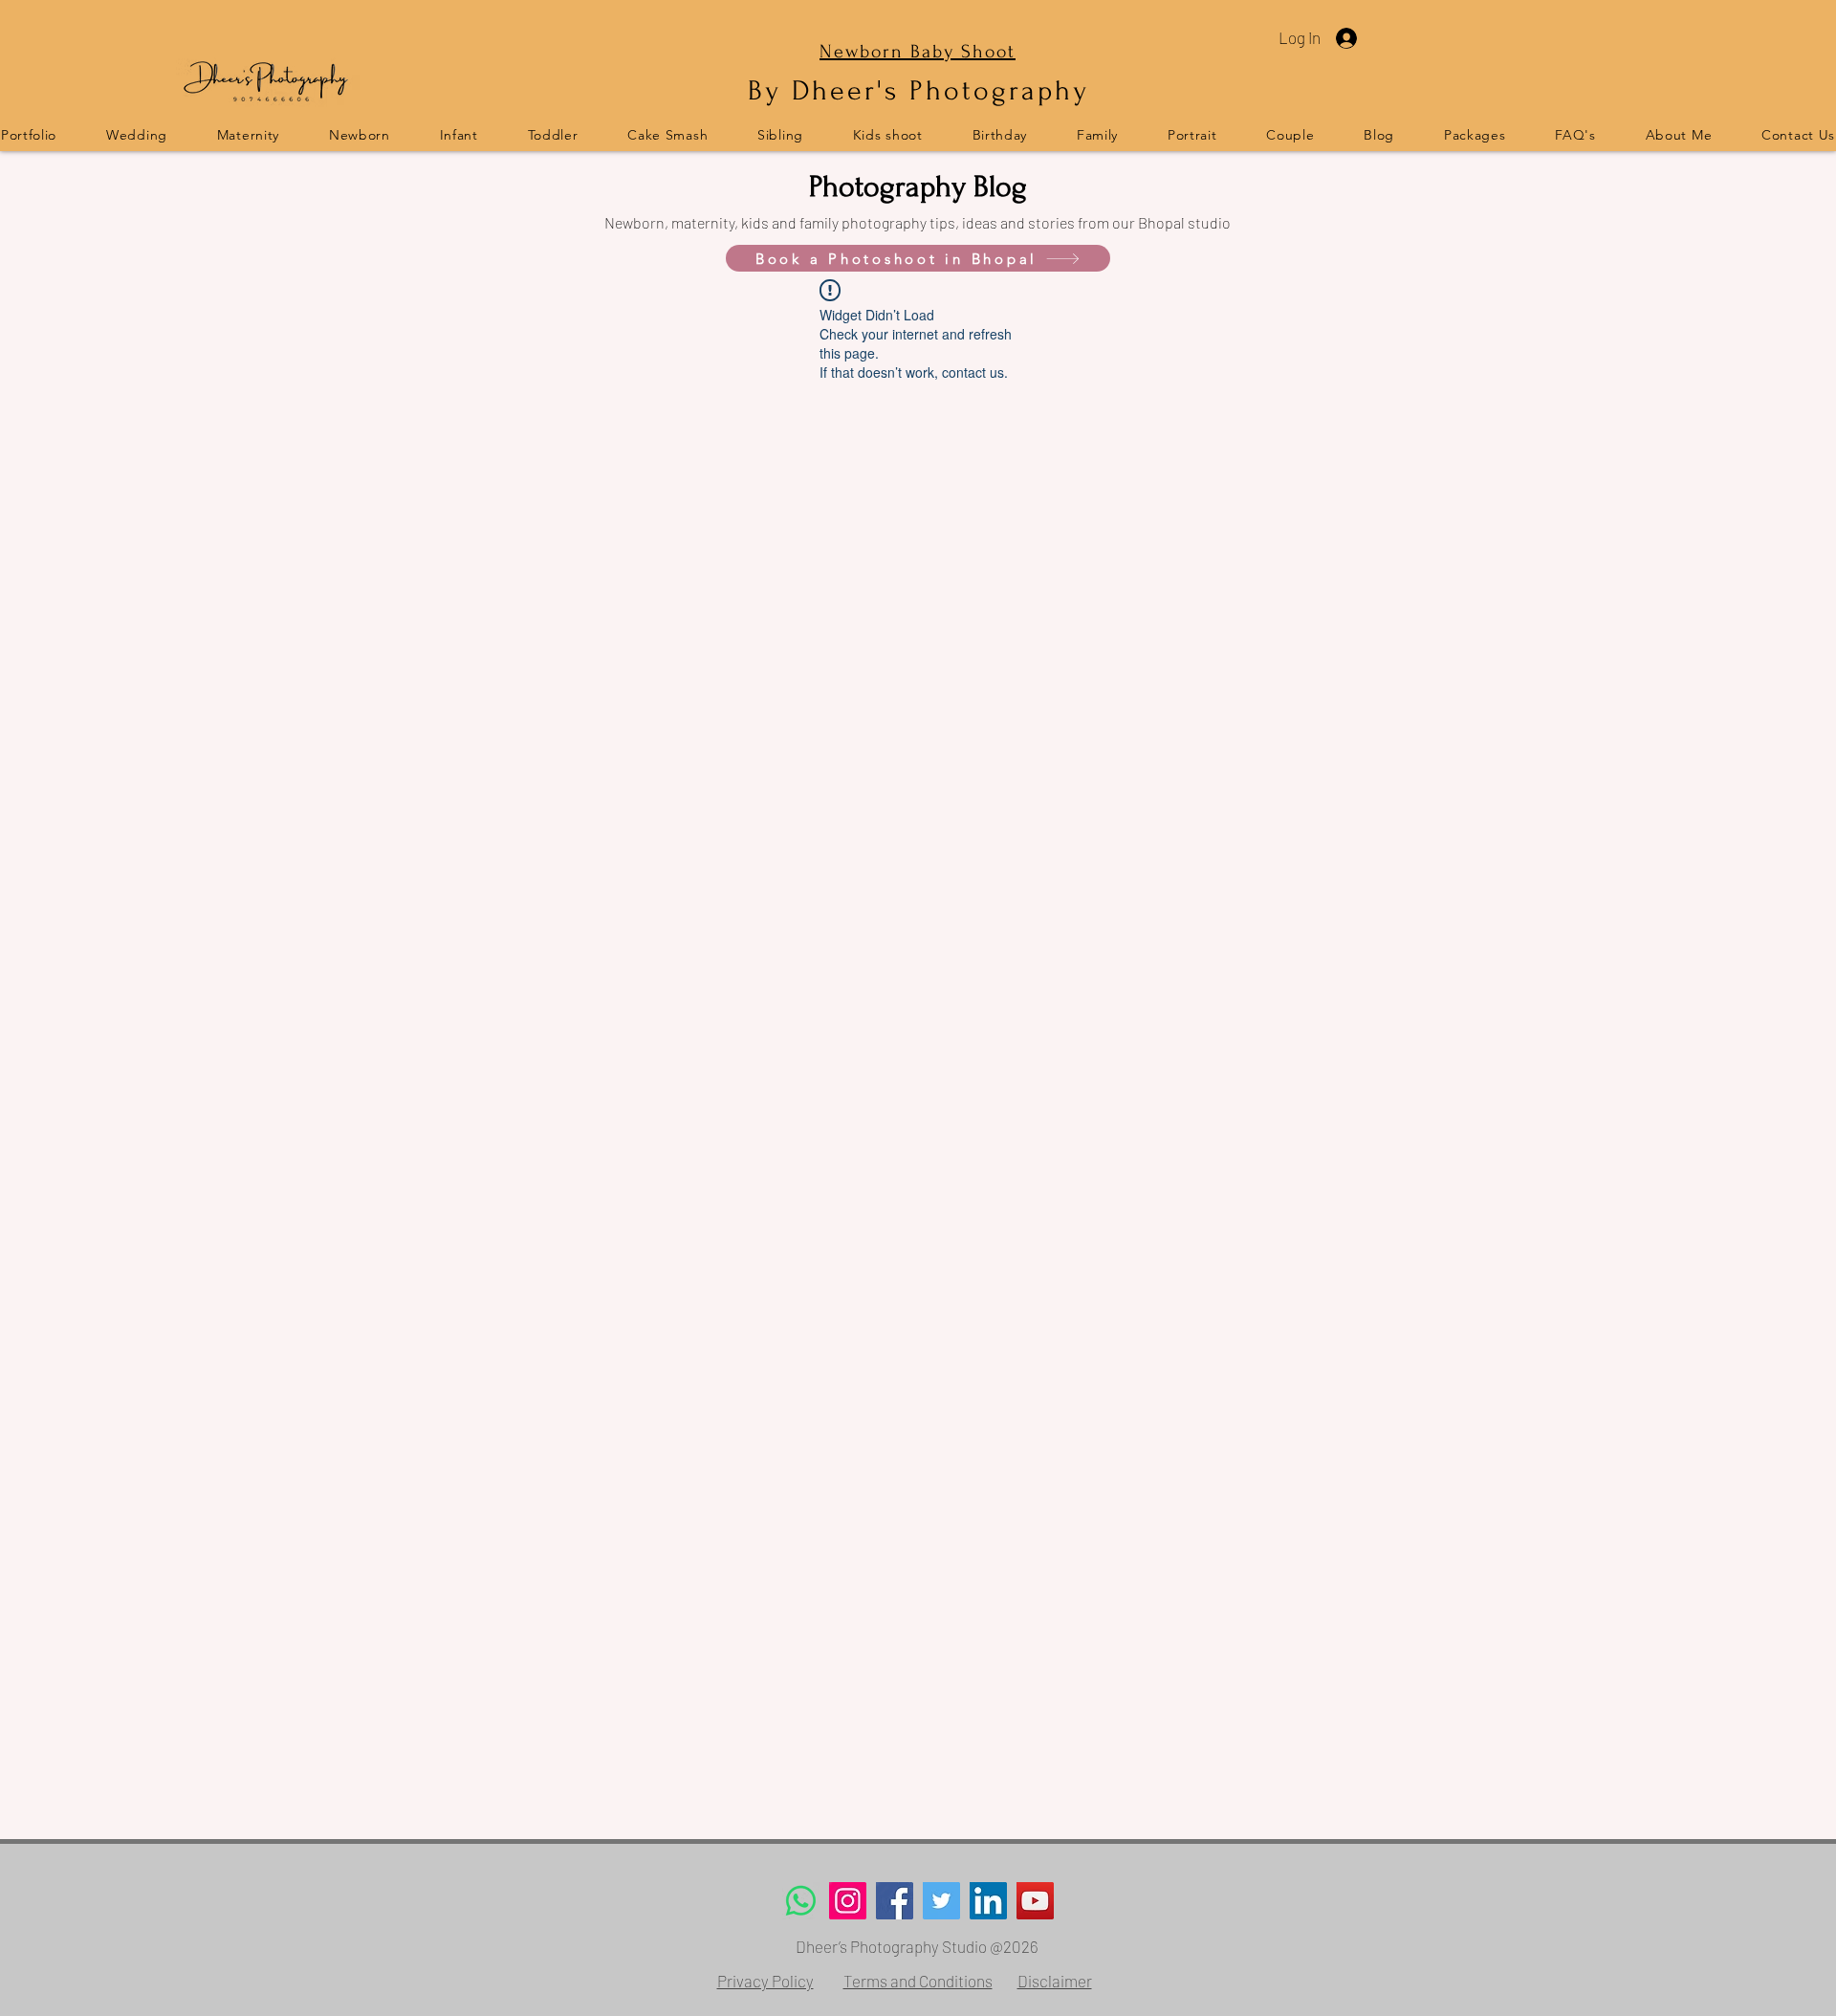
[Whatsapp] (801, 1901)
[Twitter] (941, 1901)
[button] (1576, 134)
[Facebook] (895, 1901)
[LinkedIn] (988, 1901)
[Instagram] (848, 1901)
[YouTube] (1035, 1901)
